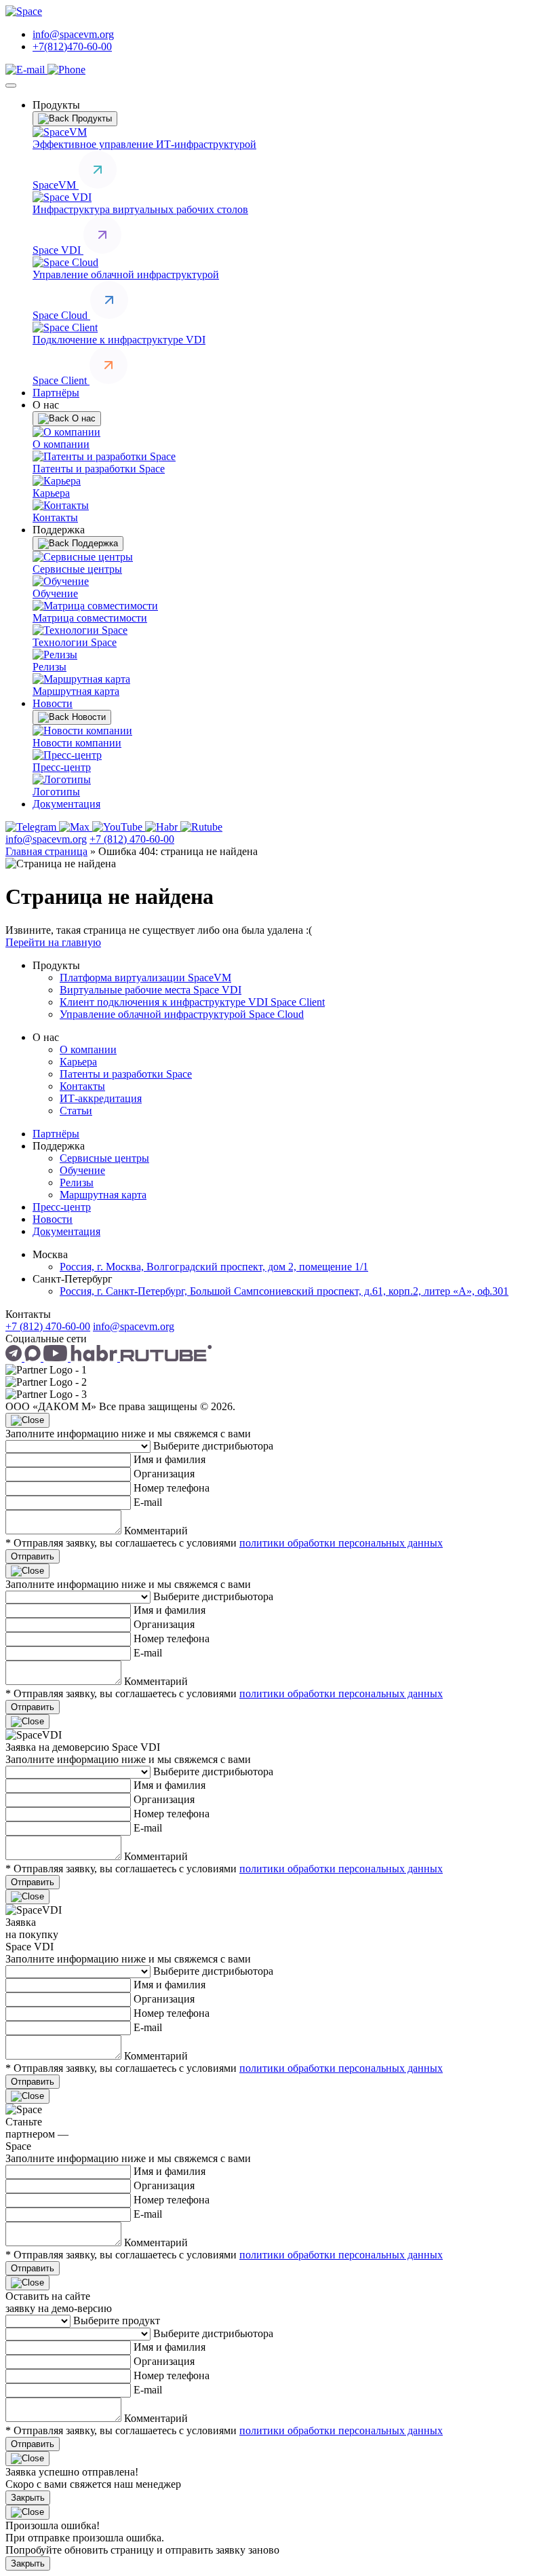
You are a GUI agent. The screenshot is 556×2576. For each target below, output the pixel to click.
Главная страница (46, 851)
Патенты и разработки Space (126, 1074)
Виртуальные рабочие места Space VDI (151, 990)
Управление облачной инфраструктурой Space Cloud (182, 1014)
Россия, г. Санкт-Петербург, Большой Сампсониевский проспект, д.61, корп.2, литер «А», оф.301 (284, 1291)
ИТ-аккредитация (101, 1098)
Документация (66, 804)
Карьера (78, 1062)
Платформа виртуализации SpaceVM (145, 978)
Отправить (33, 1556)
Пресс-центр (62, 1207)
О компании (88, 1049)
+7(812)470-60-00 (72, 46)
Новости (53, 703)
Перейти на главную (53, 942)
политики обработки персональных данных (341, 1543)
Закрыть (28, 2498)
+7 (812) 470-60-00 (132, 839)
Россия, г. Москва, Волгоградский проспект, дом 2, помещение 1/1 (214, 1267)
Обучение (82, 1170)
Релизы (77, 1182)
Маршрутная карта (103, 1195)
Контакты (82, 1086)
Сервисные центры (104, 1158)
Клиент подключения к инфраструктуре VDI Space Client (192, 1002)
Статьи (76, 1111)
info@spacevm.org (73, 34)
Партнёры (56, 393)
